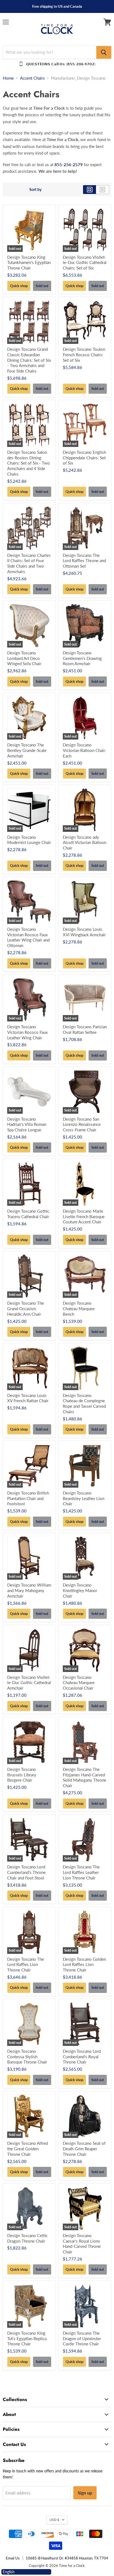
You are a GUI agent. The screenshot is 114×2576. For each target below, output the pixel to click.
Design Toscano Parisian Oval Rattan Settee (85, 1029)
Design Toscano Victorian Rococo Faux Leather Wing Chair (27, 1032)
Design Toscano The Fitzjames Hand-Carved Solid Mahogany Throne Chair (85, 1777)
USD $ (54, 2520)
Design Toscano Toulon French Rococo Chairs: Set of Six (84, 354)
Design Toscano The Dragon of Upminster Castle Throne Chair (82, 2338)
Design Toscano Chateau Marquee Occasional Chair (79, 1683)
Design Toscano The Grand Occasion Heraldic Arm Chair (26, 1308)
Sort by (35, 190)
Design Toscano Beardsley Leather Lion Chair (84, 1498)
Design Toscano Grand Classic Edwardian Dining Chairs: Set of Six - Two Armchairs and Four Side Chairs (29, 360)
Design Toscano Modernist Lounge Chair (29, 840)
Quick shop (19, 286)
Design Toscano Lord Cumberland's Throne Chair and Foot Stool (26, 1872)
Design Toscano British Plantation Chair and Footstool (28, 1498)
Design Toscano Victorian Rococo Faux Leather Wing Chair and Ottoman (28, 937)
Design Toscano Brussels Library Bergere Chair (22, 1775)
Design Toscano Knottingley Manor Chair (80, 1590)
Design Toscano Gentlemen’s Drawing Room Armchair (82, 658)
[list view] (103, 190)
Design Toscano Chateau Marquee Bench (79, 1308)
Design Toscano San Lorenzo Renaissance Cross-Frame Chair (82, 1124)
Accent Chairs (32, 78)
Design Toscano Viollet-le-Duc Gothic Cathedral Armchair (29, 1683)
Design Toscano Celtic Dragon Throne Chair (27, 2238)
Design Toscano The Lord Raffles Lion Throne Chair (26, 1964)
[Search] (104, 52)
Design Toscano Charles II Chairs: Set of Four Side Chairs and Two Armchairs (29, 563)
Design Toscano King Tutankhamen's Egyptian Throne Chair (29, 262)
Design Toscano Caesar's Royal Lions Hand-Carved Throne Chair (82, 2244)
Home (8, 78)
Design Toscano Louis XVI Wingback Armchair (84, 932)
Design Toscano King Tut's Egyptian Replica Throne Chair (27, 2338)
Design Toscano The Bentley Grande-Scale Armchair (27, 750)
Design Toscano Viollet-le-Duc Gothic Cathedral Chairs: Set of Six (85, 262)
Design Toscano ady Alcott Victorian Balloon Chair (85, 842)
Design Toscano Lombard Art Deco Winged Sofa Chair (24, 658)
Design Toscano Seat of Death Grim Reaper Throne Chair (84, 2149)
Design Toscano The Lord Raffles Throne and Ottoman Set (84, 561)
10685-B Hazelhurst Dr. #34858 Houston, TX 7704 (67, 2558)
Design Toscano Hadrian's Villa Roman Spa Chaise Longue (27, 1124)
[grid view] (90, 190)
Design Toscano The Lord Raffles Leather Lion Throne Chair (81, 1872)
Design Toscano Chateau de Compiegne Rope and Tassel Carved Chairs (84, 1403)
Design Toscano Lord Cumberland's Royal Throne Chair (82, 2056)
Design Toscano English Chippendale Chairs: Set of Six (84, 458)
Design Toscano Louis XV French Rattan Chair (28, 1398)
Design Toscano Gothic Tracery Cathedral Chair (28, 1214)
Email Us (13, 2558)
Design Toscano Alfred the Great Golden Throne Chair (28, 2149)
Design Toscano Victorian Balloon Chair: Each (84, 750)
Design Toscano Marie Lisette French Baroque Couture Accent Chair (84, 1216)
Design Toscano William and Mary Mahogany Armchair (29, 1590)
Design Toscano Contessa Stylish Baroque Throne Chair (27, 2056)
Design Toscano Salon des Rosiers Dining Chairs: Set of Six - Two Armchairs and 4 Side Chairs (28, 463)
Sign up (85, 2493)
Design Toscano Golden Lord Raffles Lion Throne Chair (84, 1964)
